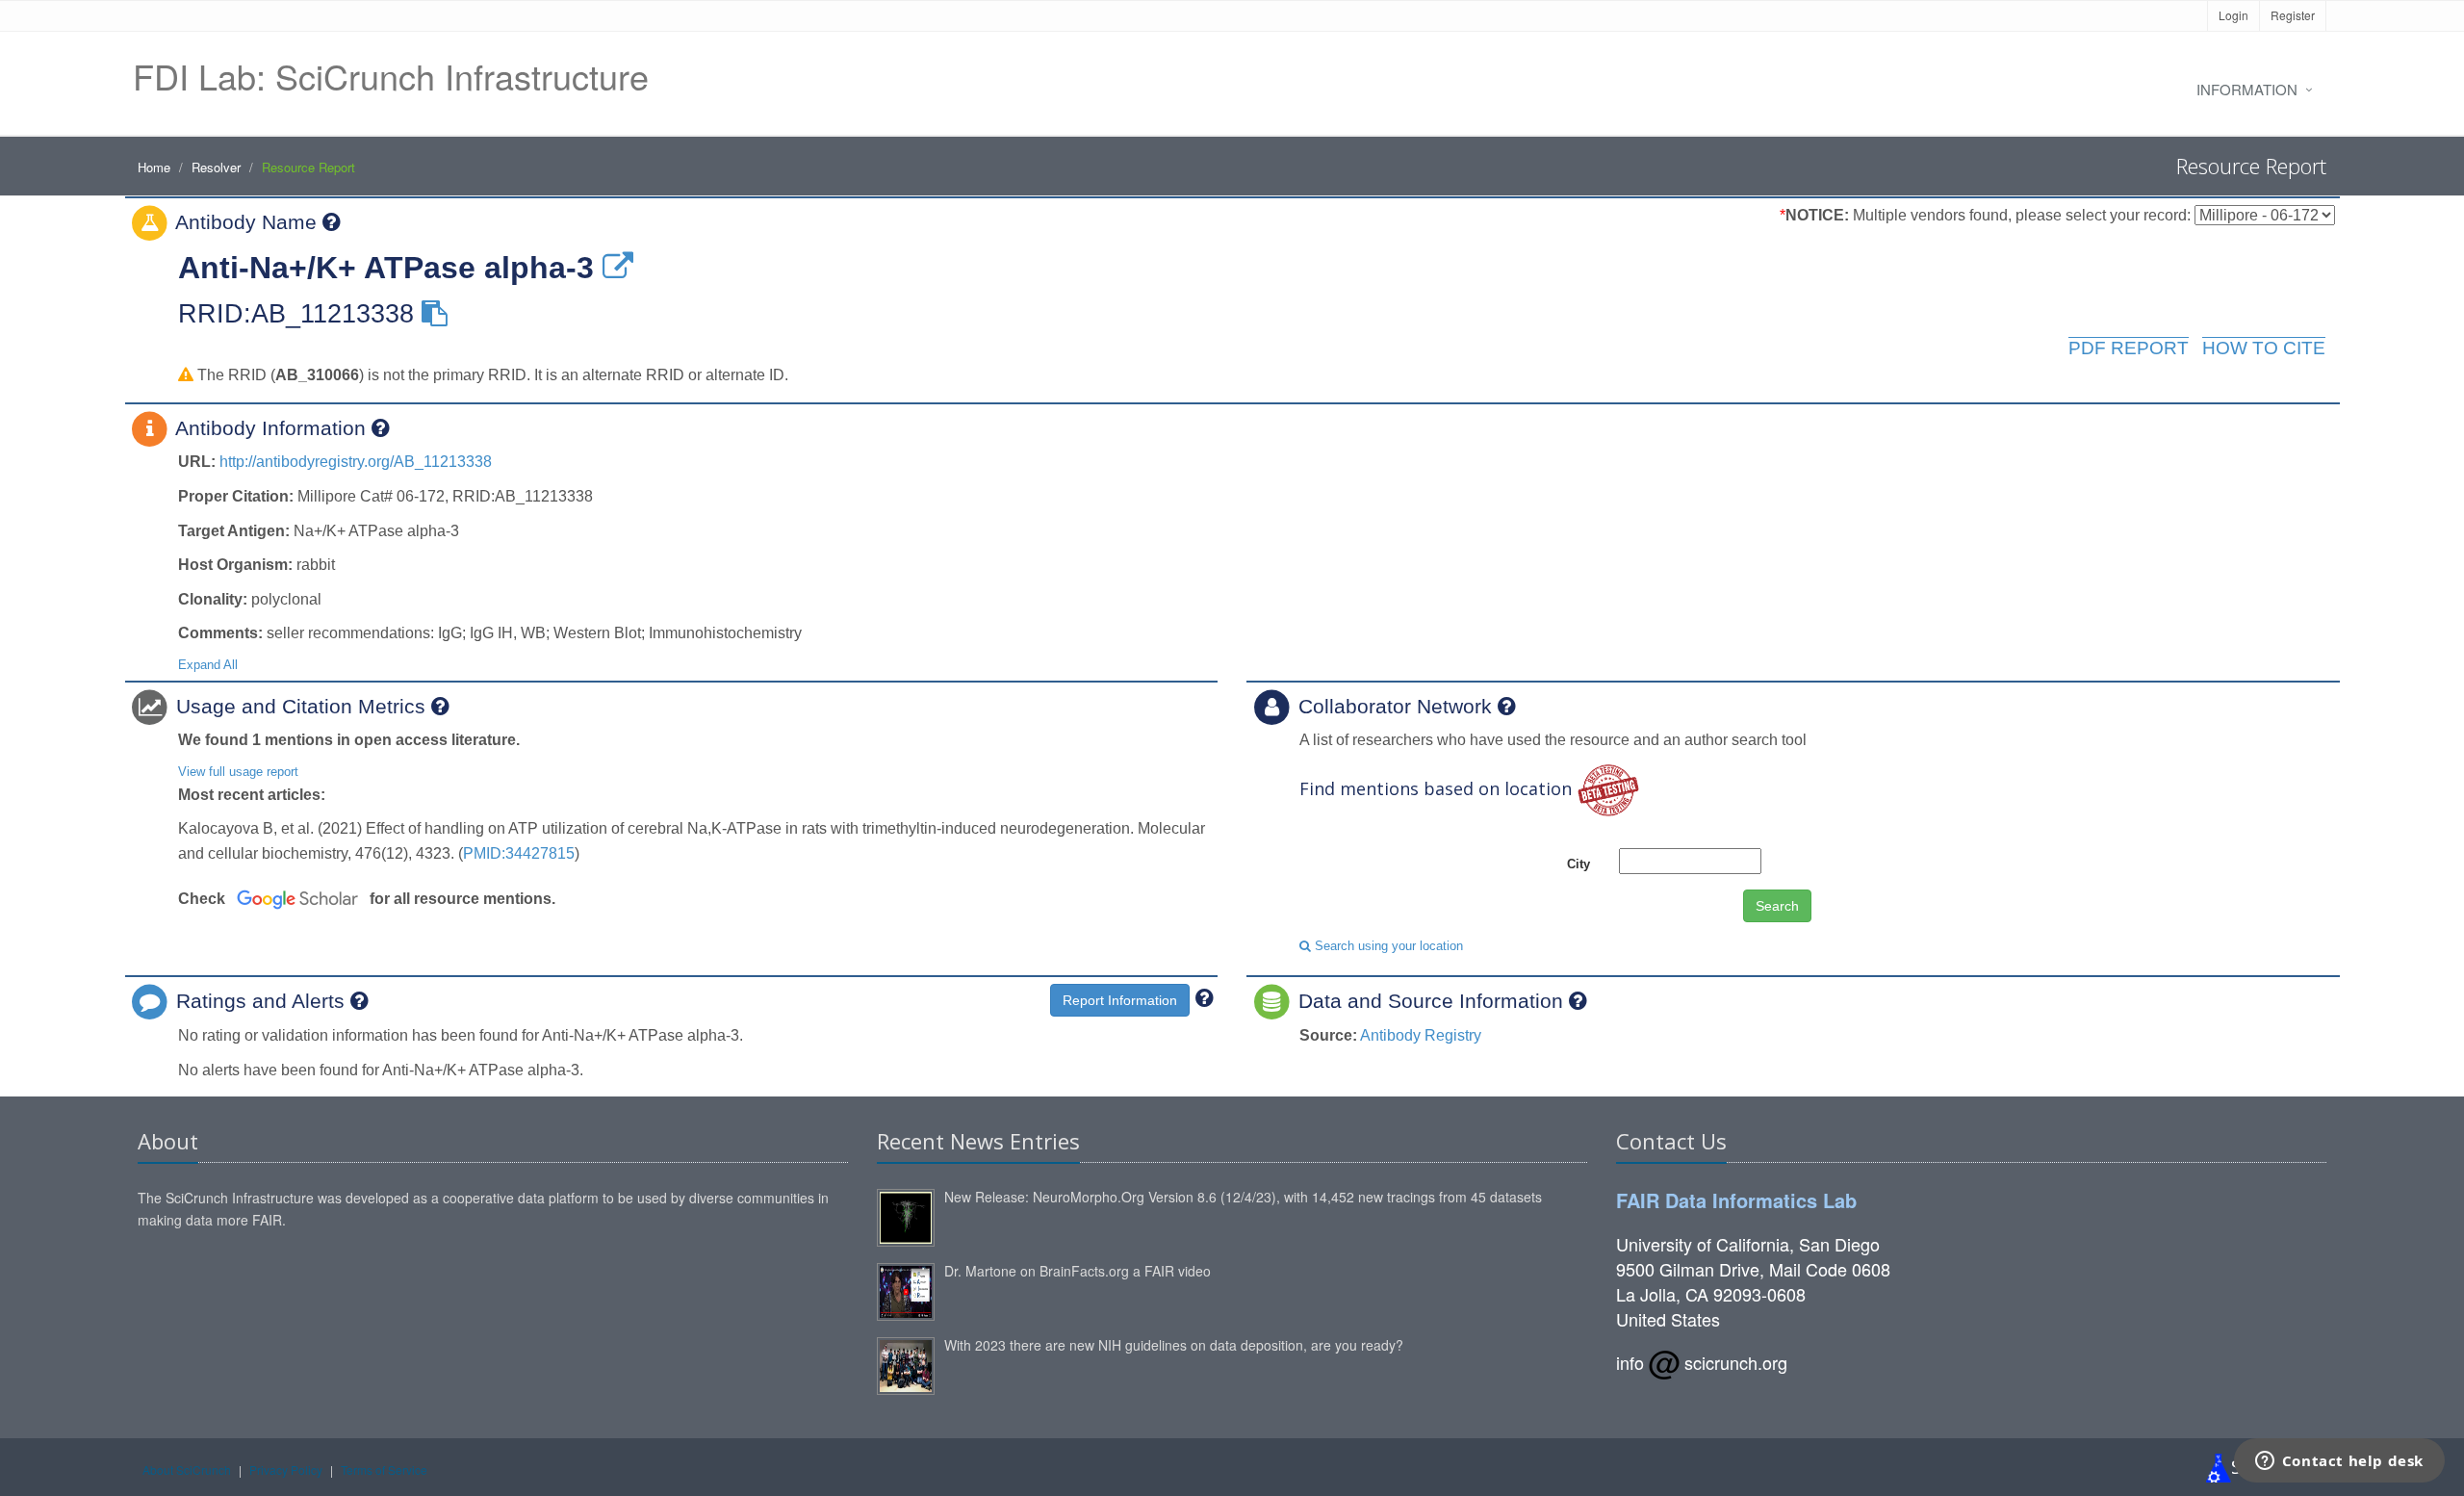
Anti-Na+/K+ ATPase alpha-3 (386, 268)
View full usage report (238, 772)
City (1578, 864)
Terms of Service (384, 1470)
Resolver (216, 167)
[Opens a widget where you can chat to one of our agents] (2339, 1462)
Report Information (1120, 1000)
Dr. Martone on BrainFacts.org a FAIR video (1078, 1271)
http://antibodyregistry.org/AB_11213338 (356, 462)
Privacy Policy (286, 1470)
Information (2247, 89)
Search (1777, 906)
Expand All (208, 665)
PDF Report (2129, 348)
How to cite (2264, 348)
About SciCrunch (187, 1470)
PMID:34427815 (519, 853)
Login (2233, 15)
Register (2293, 15)
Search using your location (1387, 946)
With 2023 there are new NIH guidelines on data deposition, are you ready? (1174, 1345)
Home (154, 167)
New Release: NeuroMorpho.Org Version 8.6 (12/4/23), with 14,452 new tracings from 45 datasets (1243, 1197)
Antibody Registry (1421, 1035)
